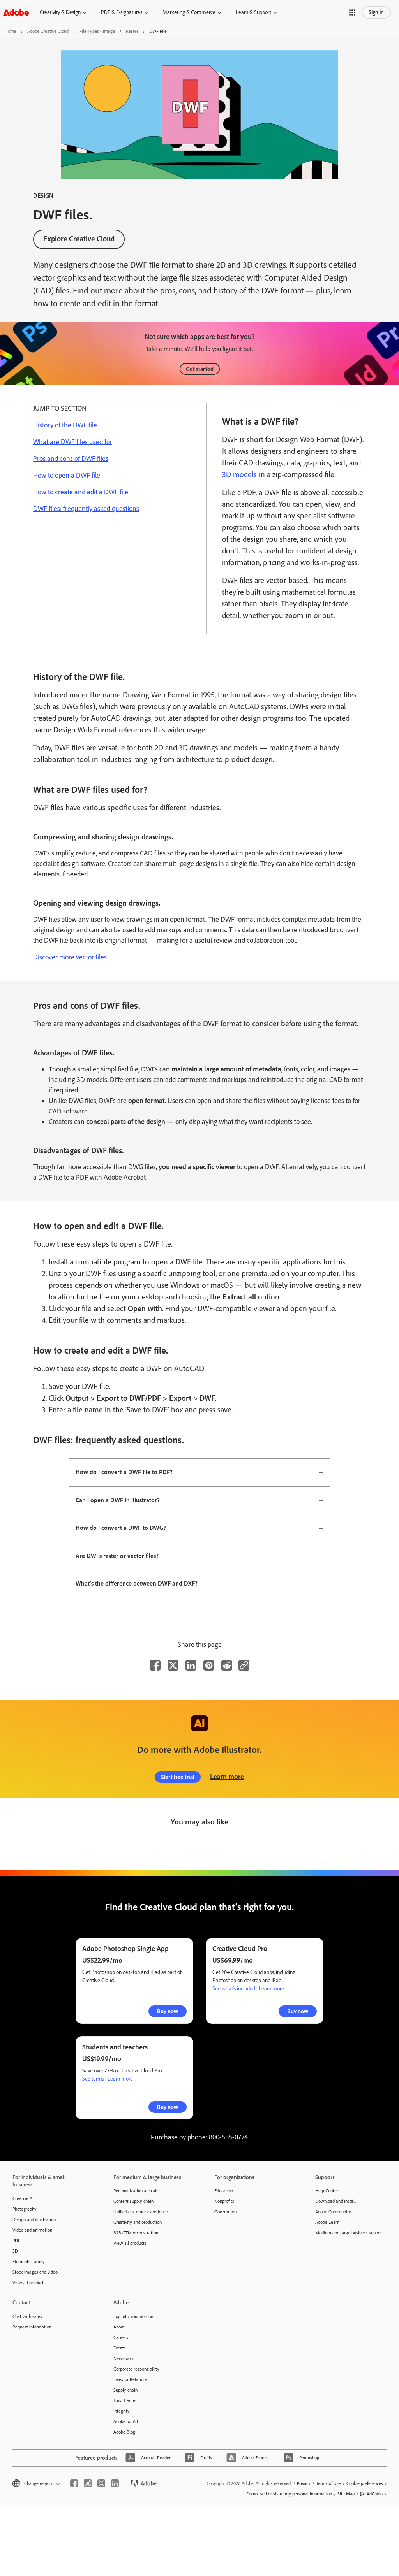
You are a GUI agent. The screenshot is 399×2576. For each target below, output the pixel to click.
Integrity (122, 2411)
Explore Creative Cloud (79, 239)
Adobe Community (333, 2212)
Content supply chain (133, 2201)
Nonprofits (224, 2201)
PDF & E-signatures (122, 12)
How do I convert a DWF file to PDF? (124, 1472)
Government (226, 2212)
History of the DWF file (65, 425)
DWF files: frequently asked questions (86, 509)
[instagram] (88, 2483)
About (119, 2327)
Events (120, 2348)
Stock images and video (35, 2272)
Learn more (227, 1777)
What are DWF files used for (73, 442)
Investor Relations (131, 2379)
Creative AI (23, 2198)
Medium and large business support (350, 2233)
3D (15, 2251)
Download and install (335, 2201)
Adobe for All (126, 2421)
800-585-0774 (228, 2137)
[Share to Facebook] (155, 1665)
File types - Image (97, 31)
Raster (132, 31)
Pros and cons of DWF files (71, 458)
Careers (121, 2337)
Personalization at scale (136, 2191)
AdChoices (377, 2494)
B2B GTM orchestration (136, 2233)
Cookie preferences (365, 2483)
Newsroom (124, 2358)
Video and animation (32, 2230)
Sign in (376, 12)
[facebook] (74, 2483)
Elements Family (29, 2262)
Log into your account (134, 2316)
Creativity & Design (60, 12)
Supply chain (125, 2390)
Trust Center (125, 2400)
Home (11, 31)
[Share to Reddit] (227, 1665)
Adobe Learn (327, 2222)
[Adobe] (16, 12)
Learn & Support (253, 12)
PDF (16, 2241)
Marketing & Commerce (189, 12)
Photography (25, 2209)
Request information (32, 2327)
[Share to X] (173, 1665)
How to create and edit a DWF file (81, 492)
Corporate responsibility (136, 2369)
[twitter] (101, 2483)
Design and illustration (34, 2220)
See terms (93, 2079)
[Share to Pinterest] (209, 1665)
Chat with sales (27, 2316)
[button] (352, 12)
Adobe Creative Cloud (48, 31)
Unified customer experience (141, 2212)
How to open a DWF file (67, 475)
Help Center (327, 2191)
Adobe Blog (124, 2432)
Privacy (304, 2483)
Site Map (346, 2494)
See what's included (234, 1989)
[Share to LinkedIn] (191, 1665)
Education (224, 2191)
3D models (239, 474)
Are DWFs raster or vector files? (117, 1556)
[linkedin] (115, 2483)
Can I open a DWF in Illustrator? (118, 1500)
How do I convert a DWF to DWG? (121, 1528)
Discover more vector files (70, 957)
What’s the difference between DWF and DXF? (137, 1583)
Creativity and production (138, 2222)
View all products (29, 2283)
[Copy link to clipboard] (244, 1665)
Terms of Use (328, 2483)
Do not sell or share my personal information (289, 2494)
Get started (200, 369)
